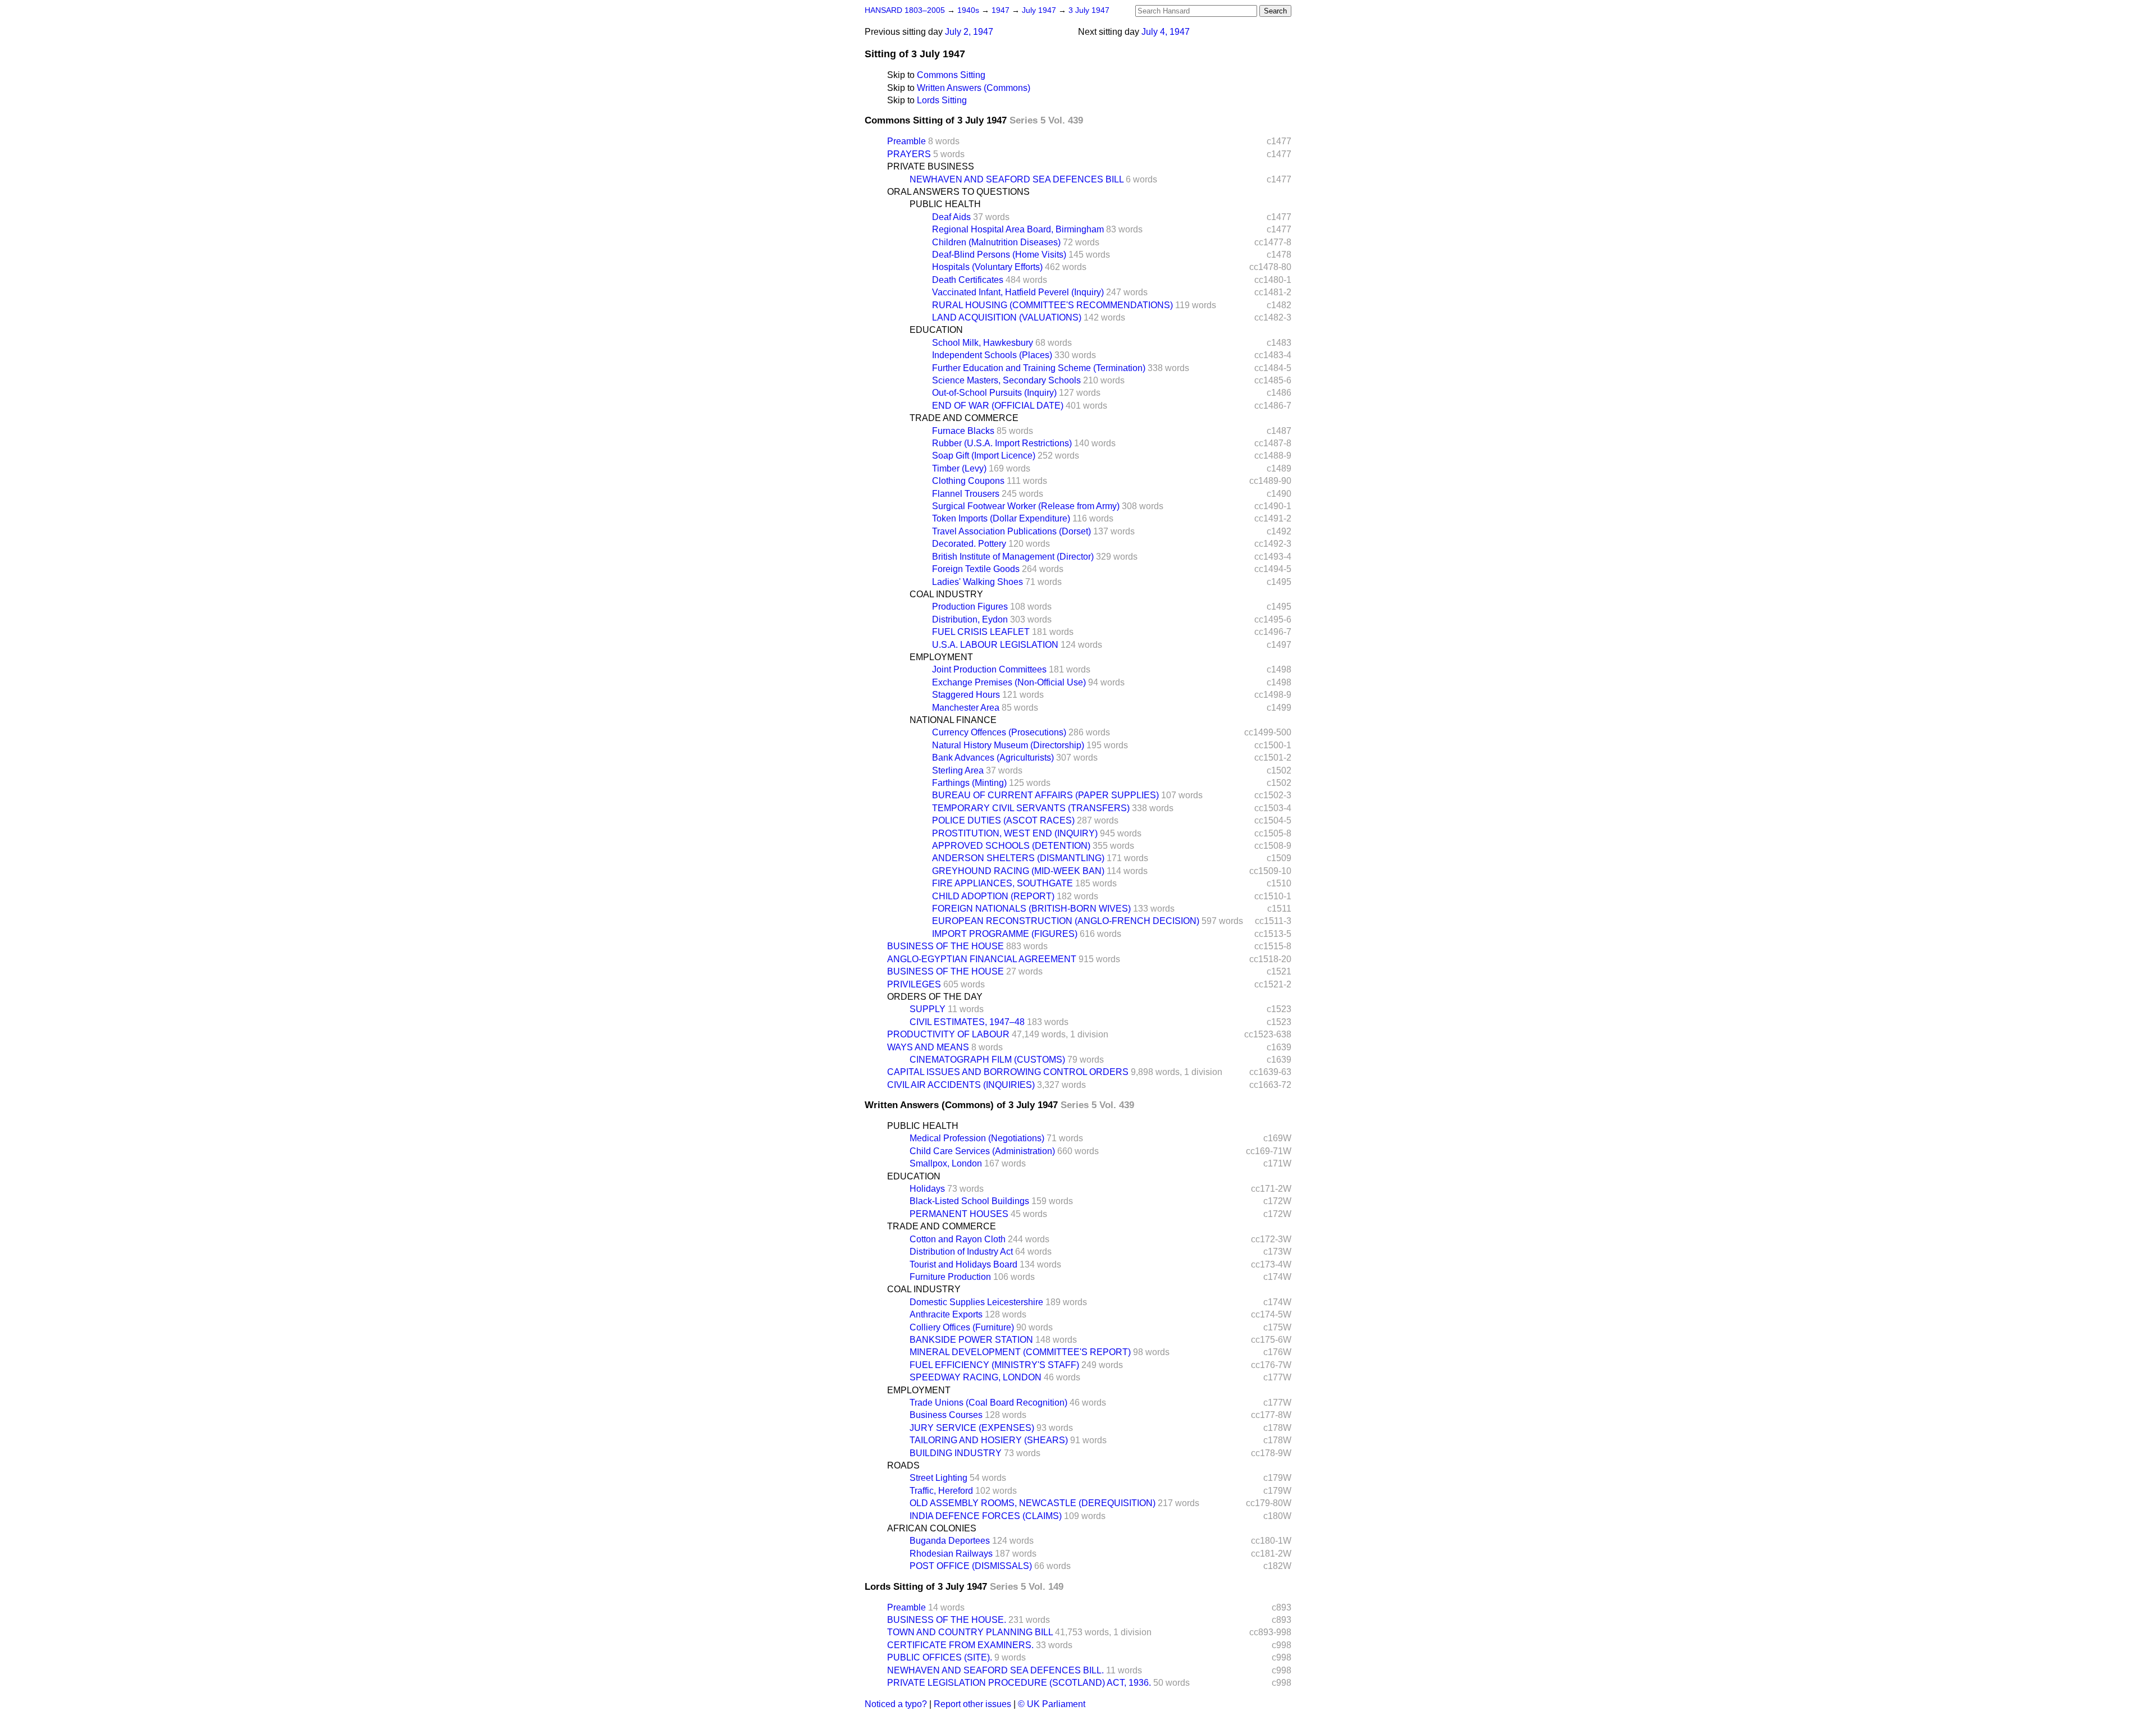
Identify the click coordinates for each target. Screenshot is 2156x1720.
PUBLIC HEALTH (945, 204)
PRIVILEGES (914, 984)
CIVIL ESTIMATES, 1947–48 (967, 1022)
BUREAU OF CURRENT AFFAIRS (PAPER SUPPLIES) (1045, 795)
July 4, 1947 (1166, 32)
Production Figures (970, 607)
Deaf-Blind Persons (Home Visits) (999, 255)
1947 (1002, 10)
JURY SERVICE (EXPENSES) (972, 1428)
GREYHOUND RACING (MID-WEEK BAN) (1018, 871)
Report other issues (972, 1704)
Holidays (927, 1189)
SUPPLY (928, 1009)
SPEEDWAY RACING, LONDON (976, 1377)
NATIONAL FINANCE (953, 720)
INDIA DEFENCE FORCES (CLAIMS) (986, 1516)
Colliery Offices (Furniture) (962, 1327)
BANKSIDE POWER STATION (971, 1340)
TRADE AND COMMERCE (964, 418)
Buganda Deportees (950, 1541)
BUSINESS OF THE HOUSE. (947, 1620)
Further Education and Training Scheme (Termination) (1039, 368)
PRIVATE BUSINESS (931, 166)
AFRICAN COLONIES (932, 1528)
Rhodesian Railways (951, 1554)
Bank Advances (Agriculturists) (993, 758)
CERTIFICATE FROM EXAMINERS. (960, 1645)
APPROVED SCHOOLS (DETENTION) (1011, 846)
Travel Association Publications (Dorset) (1011, 531)
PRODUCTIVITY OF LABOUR (948, 1034)
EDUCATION (936, 330)
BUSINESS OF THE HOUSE (945, 946)
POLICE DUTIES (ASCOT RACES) (1003, 820)
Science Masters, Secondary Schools (1006, 380)
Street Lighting (938, 1478)
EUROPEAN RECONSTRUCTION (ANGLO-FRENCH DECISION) (1066, 921)
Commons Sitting (951, 75)
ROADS (903, 1465)
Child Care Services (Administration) (982, 1151)
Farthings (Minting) (969, 783)
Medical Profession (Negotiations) (977, 1138)
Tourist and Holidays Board (963, 1264)
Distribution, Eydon (970, 619)
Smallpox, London (946, 1163)
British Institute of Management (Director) (1013, 557)
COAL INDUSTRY (946, 594)
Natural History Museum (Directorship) (1008, 745)
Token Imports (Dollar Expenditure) (1001, 518)
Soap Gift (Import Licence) (984, 456)
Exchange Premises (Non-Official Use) (1009, 682)
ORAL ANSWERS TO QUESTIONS (958, 192)
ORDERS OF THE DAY (935, 997)
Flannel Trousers (966, 494)
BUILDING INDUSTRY (956, 1453)
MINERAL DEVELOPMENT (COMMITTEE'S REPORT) (1020, 1352)
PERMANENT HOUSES (959, 1214)
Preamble (906, 141)
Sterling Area (958, 770)
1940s (969, 10)
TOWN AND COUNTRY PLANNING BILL (970, 1632)
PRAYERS (909, 154)
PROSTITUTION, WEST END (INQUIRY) (1015, 833)
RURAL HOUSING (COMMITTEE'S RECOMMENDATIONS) (1052, 305)
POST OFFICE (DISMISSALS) (971, 1566)
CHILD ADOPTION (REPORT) (993, 896)
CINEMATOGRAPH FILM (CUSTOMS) (987, 1060)
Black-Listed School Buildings (969, 1201)
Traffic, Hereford (941, 1491)
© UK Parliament (1052, 1704)
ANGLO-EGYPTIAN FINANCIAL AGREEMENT (982, 959)
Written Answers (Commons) (974, 88)
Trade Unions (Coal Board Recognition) (988, 1403)
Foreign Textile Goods (976, 569)
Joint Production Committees (989, 669)
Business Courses (946, 1415)
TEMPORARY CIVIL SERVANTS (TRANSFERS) (1031, 808)
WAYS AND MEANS (928, 1047)
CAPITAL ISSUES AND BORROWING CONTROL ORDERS (1008, 1072)
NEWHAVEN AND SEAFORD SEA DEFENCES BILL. (995, 1670)
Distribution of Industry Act (961, 1252)
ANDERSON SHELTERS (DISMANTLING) (1018, 858)
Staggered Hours (966, 695)
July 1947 (1040, 10)
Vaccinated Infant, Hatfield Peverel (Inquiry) (1018, 292)
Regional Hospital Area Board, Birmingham (1018, 229)
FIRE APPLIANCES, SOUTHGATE (1002, 883)
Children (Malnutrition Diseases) (996, 242)
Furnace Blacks (963, 431)
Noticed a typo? (896, 1704)
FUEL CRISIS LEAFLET (981, 632)
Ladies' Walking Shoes (977, 582)
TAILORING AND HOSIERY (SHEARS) (989, 1440)
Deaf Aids (951, 217)
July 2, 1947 (969, 32)
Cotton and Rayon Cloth (958, 1239)
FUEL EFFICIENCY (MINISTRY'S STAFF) (994, 1365)
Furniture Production (950, 1277)
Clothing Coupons (968, 481)
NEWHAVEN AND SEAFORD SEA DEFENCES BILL (1017, 179)
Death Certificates (968, 280)
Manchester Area (966, 708)
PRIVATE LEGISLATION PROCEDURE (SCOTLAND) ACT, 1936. (1019, 1683)
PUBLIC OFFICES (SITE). (940, 1657)
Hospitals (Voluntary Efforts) (987, 267)
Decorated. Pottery (969, 544)
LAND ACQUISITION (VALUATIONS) (1007, 317)
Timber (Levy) (959, 468)
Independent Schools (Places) (992, 355)
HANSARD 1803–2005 (905, 10)
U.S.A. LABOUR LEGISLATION (995, 645)
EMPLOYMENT (941, 657)
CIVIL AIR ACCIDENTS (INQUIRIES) (961, 1085)
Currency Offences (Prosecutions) (999, 732)
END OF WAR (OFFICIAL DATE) (998, 406)
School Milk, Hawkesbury (983, 343)
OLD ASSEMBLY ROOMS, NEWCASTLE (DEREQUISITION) (1033, 1503)
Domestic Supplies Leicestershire (976, 1302)
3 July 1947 (1089, 10)
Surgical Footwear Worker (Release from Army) (1026, 506)
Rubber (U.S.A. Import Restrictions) (1002, 443)
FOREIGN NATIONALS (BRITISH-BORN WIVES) (1031, 909)
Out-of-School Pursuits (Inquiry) (994, 393)
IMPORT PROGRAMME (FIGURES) (1005, 934)
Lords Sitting (942, 100)
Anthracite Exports (946, 1314)
